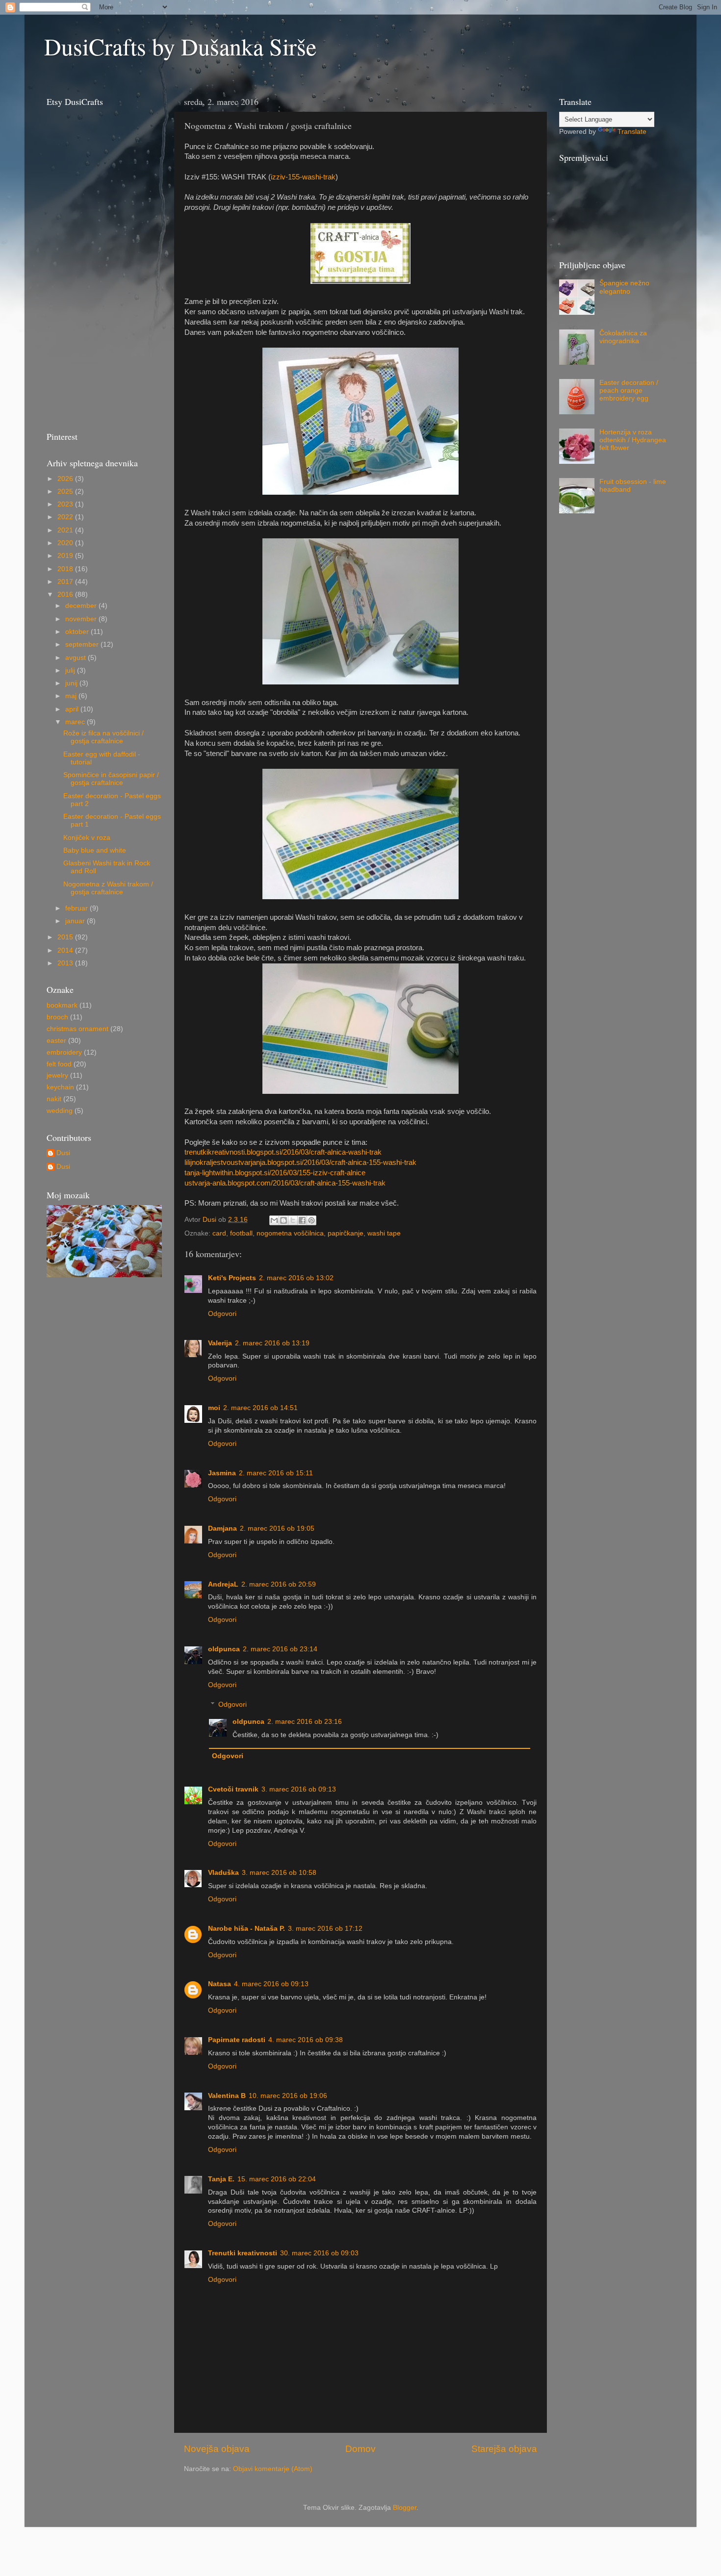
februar (77, 908)
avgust (77, 658)
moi (214, 1408)
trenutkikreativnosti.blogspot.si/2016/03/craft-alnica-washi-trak (283, 1152)
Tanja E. (221, 2179)
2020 (66, 543)
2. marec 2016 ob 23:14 (280, 1649)
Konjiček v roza (87, 838)
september (83, 644)
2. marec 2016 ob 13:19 (272, 1343)
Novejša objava (217, 2449)
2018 (66, 569)
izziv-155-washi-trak (303, 177)
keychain (60, 1087)
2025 (66, 492)
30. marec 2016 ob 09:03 (319, 2253)
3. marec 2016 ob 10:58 (279, 1873)
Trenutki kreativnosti (243, 2253)
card (219, 1233)
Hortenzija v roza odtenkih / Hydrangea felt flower (633, 440)
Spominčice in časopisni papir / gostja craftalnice (111, 779)
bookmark (62, 1005)
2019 (66, 556)
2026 (66, 479)
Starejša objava (504, 2449)
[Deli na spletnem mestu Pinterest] (311, 1220)
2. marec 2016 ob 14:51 (260, 1408)
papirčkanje (346, 1233)
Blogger (405, 2508)
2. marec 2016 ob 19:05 (277, 1528)
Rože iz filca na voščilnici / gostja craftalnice (103, 737)
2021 (66, 530)
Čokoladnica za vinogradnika (623, 337)
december (82, 606)
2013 (66, 963)
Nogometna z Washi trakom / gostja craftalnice (108, 888)
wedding (60, 1111)
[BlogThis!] (283, 1220)
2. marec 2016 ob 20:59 (279, 1584)
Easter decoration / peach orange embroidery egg (629, 391)
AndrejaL (223, 1584)
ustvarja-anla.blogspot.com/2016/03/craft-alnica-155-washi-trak (285, 1183)
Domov (360, 2449)
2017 (66, 582)
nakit (54, 1099)
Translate (632, 132)
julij (71, 670)
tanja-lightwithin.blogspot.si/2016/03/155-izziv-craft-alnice (275, 1173)
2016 (66, 594)
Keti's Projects (232, 1278)
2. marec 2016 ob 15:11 (276, 1473)
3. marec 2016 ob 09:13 (299, 1789)
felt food (59, 1064)
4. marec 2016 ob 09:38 (306, 2040)
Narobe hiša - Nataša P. (246, 1929)
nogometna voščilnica (290, 1233)
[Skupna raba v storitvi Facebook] (302, 1220)
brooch (57, 1017)
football (241, 1233)
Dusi (63, 1153)
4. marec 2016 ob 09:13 (271, 1984)
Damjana (222, 1528)
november (82, 619)
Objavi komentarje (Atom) (273, 2469)
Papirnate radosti (237, 2040)
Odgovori (222, 1314)
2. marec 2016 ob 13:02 (296, 1278)
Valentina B (227, 2096)
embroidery (64, 1052)
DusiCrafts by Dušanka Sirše (180, 46)
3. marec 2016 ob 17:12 (325, 1929)
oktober (78, 632)
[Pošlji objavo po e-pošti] (274, 1220)
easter (56, 1041)
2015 (66, 937)
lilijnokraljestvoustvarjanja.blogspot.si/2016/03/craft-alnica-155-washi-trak (300, 1162)
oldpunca (224, 1649)
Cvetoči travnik (233, 1789)
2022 (66, 517)
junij (72, 683)
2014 (66, 950)
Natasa (219, 1984)
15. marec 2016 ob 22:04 (277, 2179)
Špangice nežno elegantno (624, 287)
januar (76, 921)
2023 (66, 504)
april (73, 709)
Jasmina (222, 1473)
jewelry (57, 1075)
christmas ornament (77, 1029)
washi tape (384, 1233)
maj (72, 696)
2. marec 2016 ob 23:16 (305, 1722)
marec (76, 722)
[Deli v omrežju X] (293, 1220)
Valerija (220, 1343)
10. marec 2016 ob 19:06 (288, 2096)
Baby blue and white (95, 850)
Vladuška (223, 1873)
